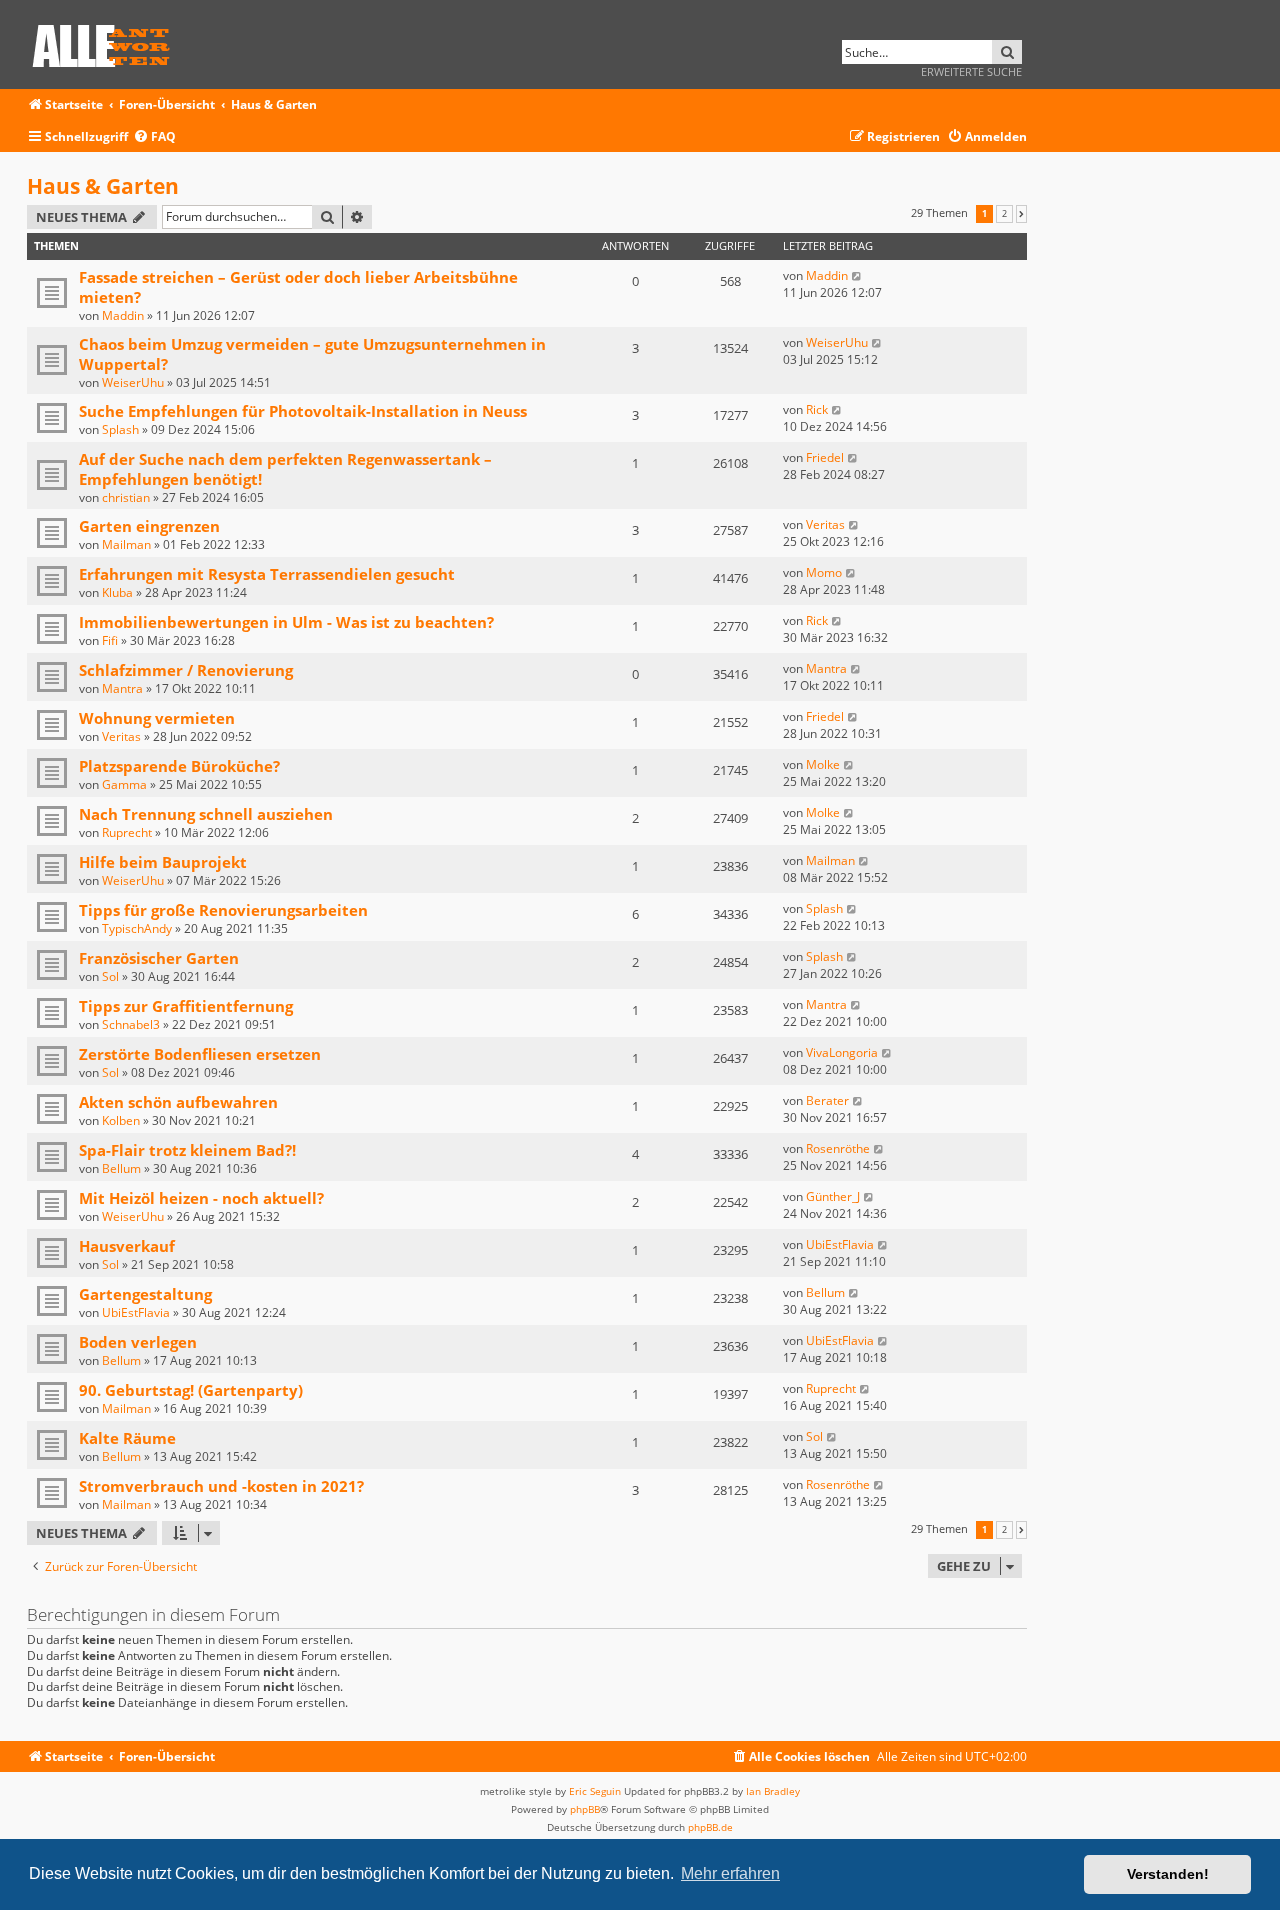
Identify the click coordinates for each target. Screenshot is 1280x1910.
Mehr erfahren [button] (730, 1873)
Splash (120, 429)
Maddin (123, 315)
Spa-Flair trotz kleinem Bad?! (187, 1150)
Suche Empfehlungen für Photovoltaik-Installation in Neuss (303, 411)
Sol (110, 976)
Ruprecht (127, 832)
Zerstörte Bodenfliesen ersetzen (200, 1054)
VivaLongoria (842, 1052)
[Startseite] (108, 42)
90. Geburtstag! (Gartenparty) (191, 1390)
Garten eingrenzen (149, 526)
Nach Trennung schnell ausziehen (206, 814)
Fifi (110, 640)
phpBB (585, 1809)
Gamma (124, 784)
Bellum (121, 1168)
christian (126, 497)
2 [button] (1004, 214)
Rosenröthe (838, 1148)
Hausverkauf (127, 1246)
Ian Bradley (773, 1791)
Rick (817, 409)
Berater (827, 1100)
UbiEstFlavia (840, 1244)
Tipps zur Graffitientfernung (186, 1006)
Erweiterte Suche (971, 71)
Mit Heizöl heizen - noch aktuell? (201, 1198)
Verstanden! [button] (1168, 1874)
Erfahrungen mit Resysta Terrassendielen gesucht (267, 574)
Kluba (117, 592)
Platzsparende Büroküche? (179, 766)
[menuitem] (154, 137)
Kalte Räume (127, 1438)
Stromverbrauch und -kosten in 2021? (221, 1486)
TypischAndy (137, 928)
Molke (823, 764)
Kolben (121, 1120)
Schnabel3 (131, 1024)
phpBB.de (710, 1827)
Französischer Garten (159, 958)
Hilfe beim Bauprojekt (163, 862)
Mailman (126, 544)
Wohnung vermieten (157, 718)
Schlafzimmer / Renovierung (186, 670)
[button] (1021, 214)
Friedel (825, 457)
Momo (824, 572)
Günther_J (833, 1196)
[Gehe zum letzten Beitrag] (857, 275)
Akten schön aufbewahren (178, 1102)
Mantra (122, 688)
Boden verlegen (138, 1342)
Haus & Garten (103, 186)
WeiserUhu (133, 382)
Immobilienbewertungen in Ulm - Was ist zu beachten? (286, 622)
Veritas (825, 524)
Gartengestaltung (145, 1294)
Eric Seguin (595, 1791)
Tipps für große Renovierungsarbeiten (223, 910)
